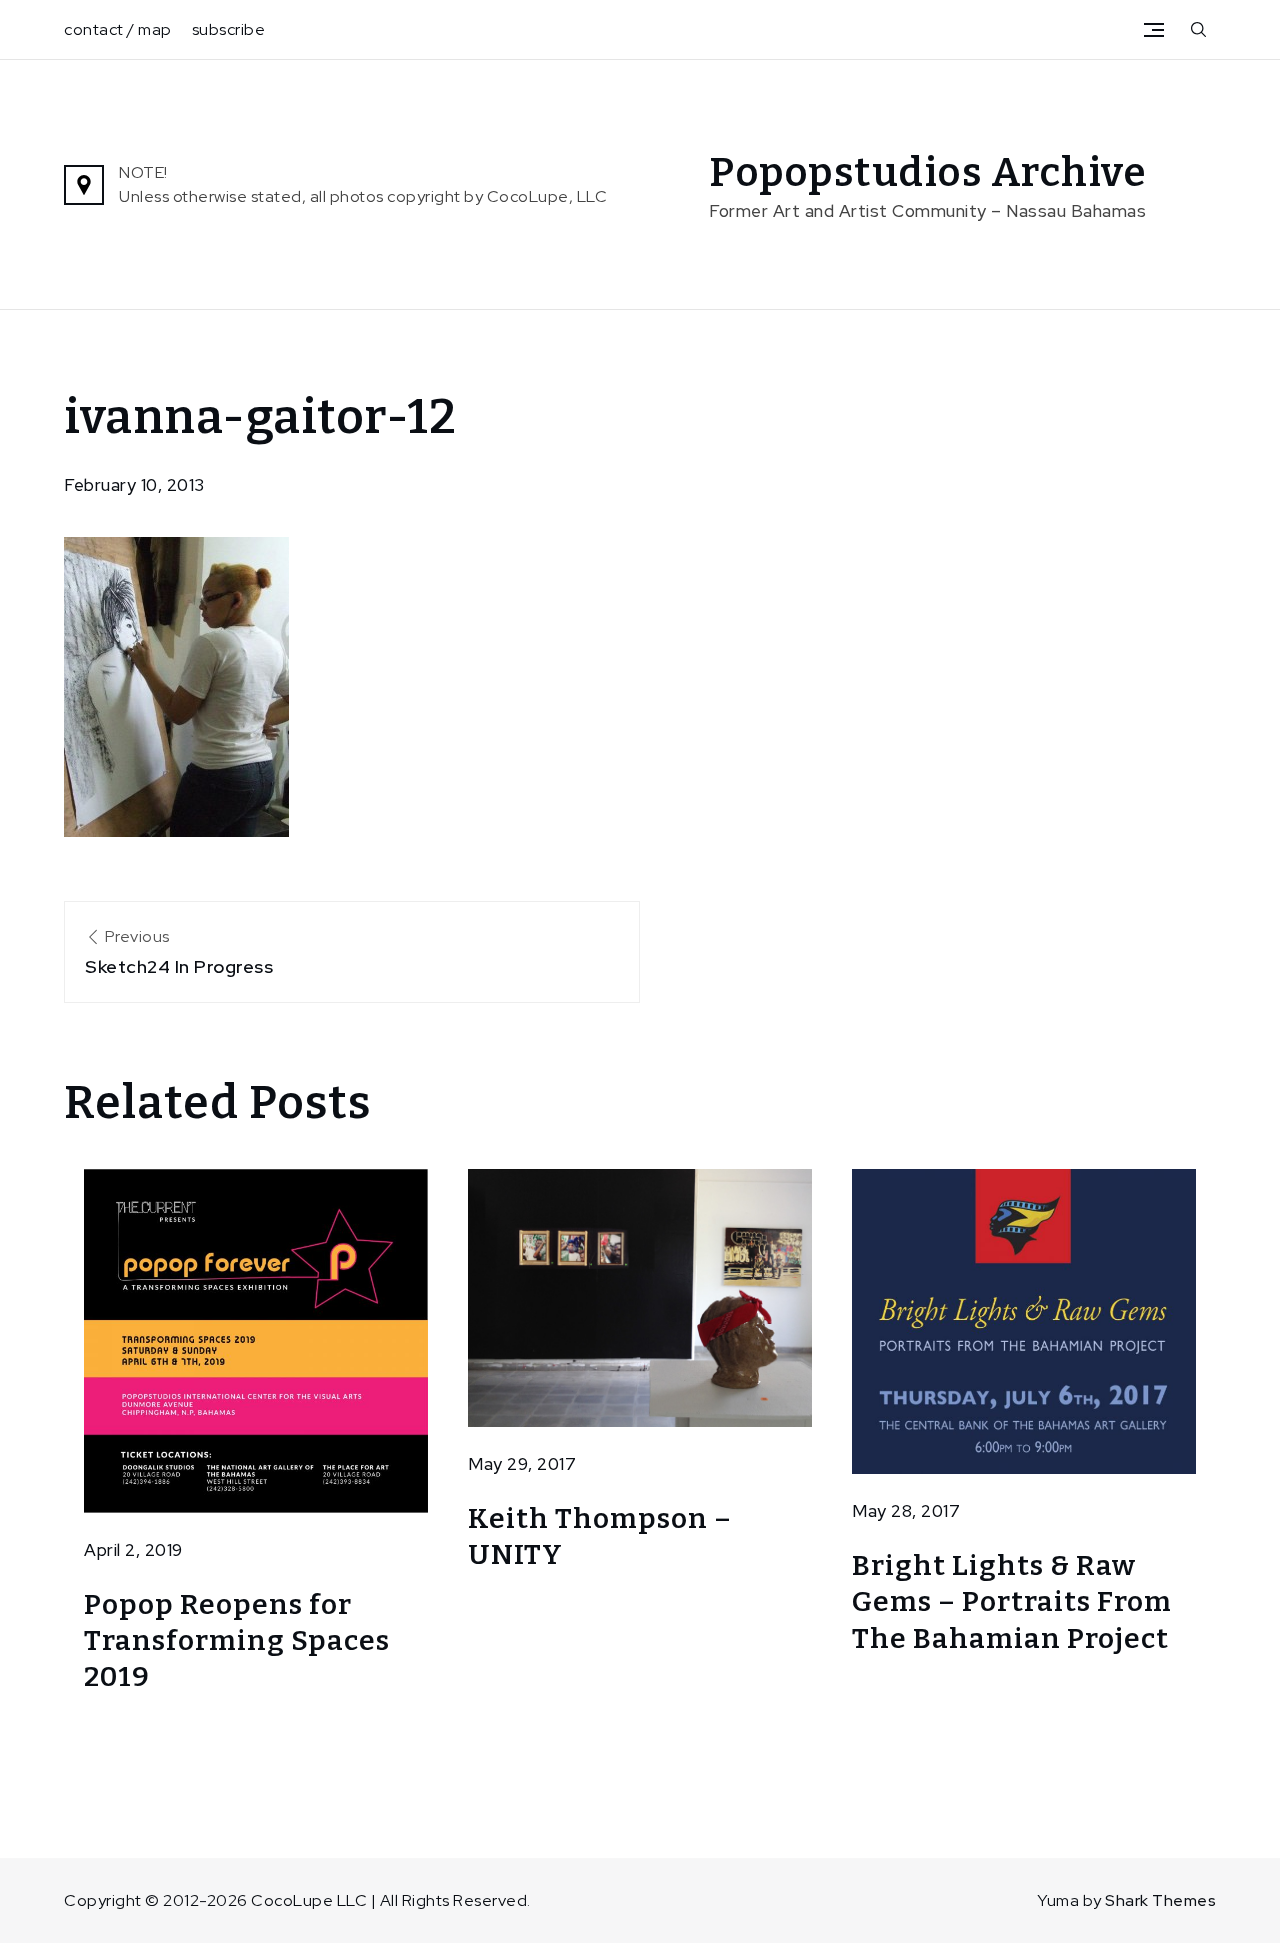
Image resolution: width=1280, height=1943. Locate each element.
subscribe (229, 29)
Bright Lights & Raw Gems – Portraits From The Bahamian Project (1012, 1602)
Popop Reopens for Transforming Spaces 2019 (237, 1641)
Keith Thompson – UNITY (600, 1536)
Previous (179, 952)
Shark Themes (1160, 1900)
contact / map (118, 29)
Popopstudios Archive (928, 173)
